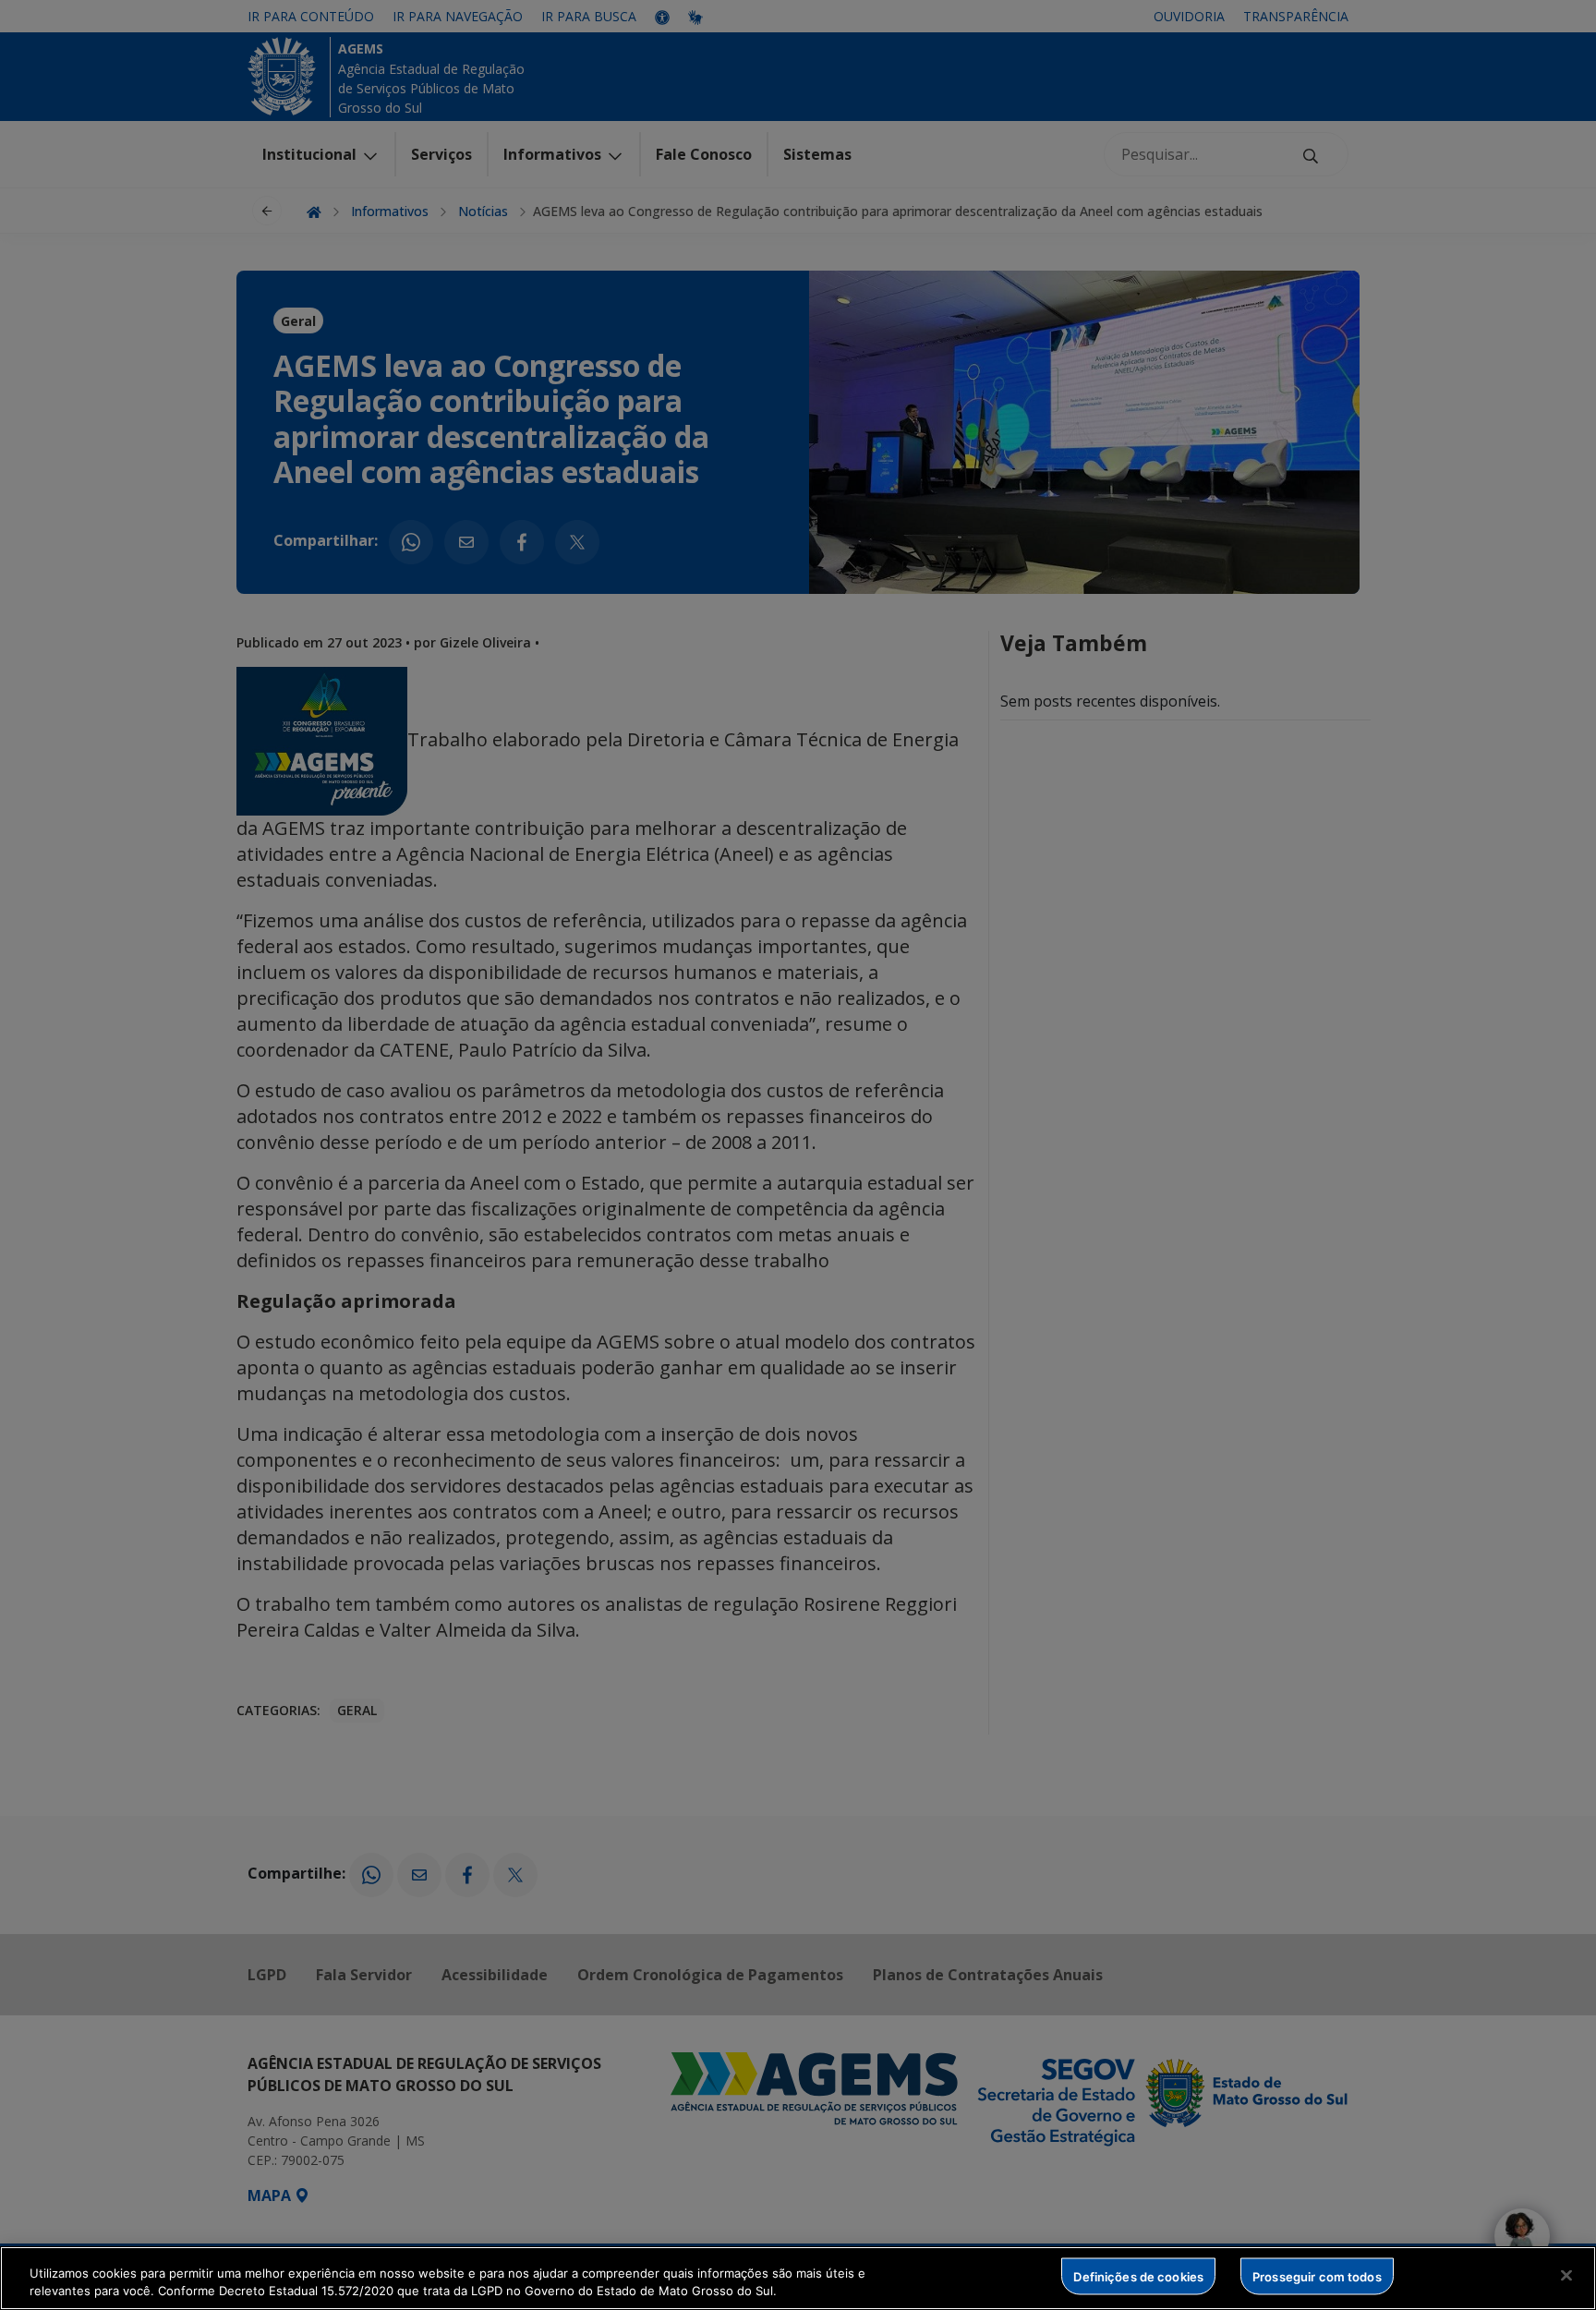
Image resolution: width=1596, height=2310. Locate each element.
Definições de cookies (1138, 2276)
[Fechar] (1566, 2276)
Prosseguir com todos (1317, 2276)
